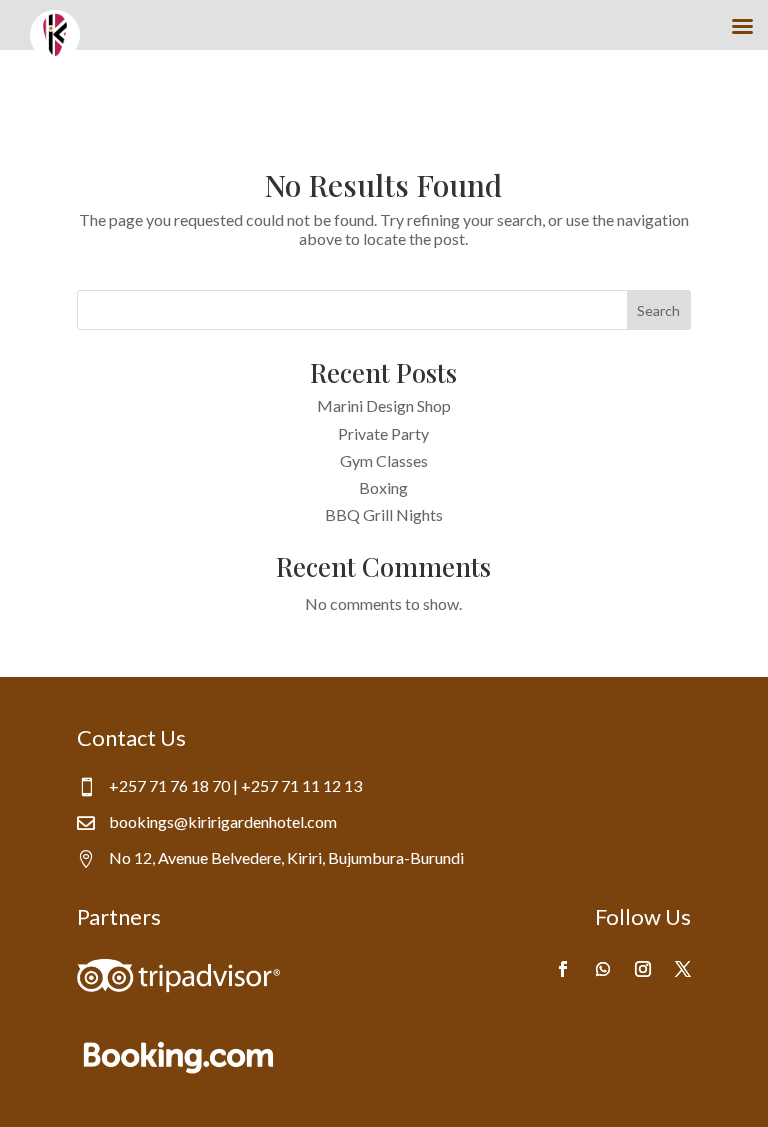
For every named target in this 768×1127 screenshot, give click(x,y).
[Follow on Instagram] (643, 969)
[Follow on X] (683, 969)
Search (658, 310)
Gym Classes (384, 460)
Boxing (383, 487)
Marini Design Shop (384, 405)
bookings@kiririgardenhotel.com (223, 821)
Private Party (383, 433)
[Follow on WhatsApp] (603, 969)
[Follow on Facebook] (563, 969)
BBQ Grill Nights (384, 514)
